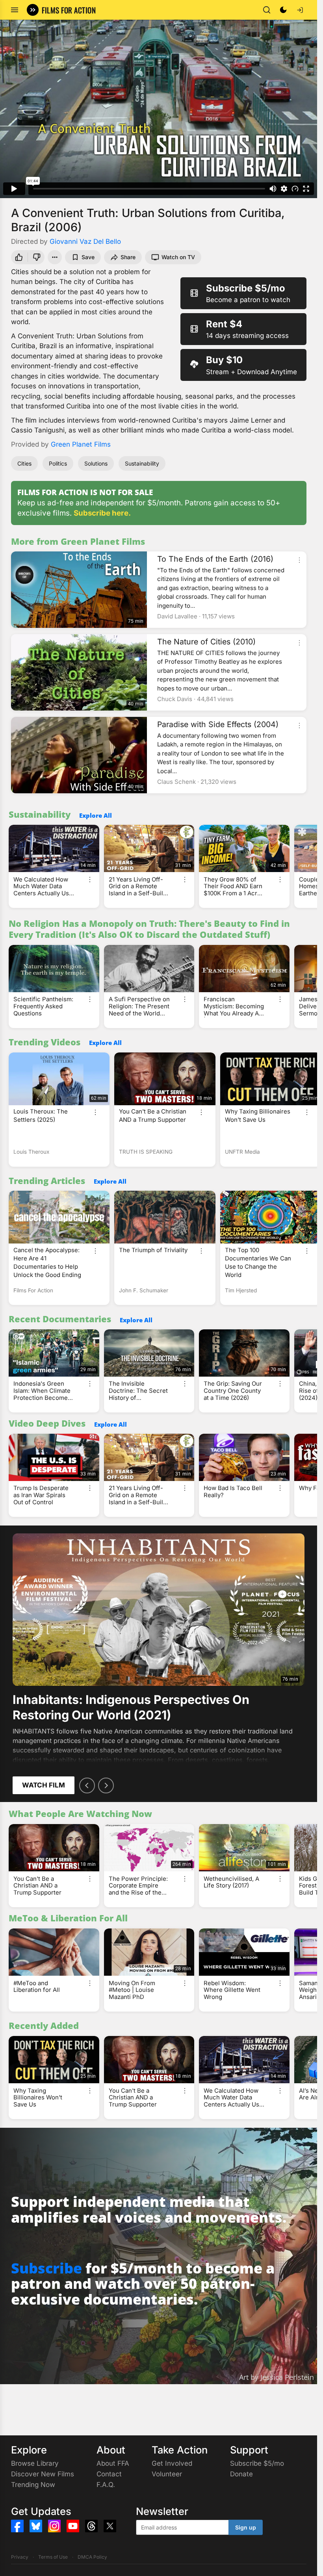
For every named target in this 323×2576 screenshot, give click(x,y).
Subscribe (46, 2268)
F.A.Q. (106, 2485)
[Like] (18, 257)
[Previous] (87, 1785)
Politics (58, 463)
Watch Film (44, 1785)
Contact (109, 2474)
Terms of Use (53, 2557)
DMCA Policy (92, 2557)
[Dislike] (37, 257)
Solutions (96, 463)
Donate (241, 2474)
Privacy (20, 2557)
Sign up (246, 2527)
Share (128, 257)
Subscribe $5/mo (257, 2463)
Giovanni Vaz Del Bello (85, 241)
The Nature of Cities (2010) (206, 642)
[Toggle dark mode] (283, 10)
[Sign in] (300, 10)
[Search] (267, 10)
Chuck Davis (175, 699)
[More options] (299, 560)
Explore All (96, 815)
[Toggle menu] (15, 10)
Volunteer (167, 2474)
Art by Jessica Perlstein (277, 2377)
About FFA (113, 2463)
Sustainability (142, 463)
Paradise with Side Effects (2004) (218, 724)
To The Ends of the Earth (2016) (215, 559)
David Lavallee (177, 616)
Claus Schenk (176, 782)
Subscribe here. (102, 513)
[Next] (106, 1785)
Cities (24, 463)
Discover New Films (43, 2474)
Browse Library (35, 2463)
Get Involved (172, 2463)
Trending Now (33, 2485)
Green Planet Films (81, 444)
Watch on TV (178, 257)
